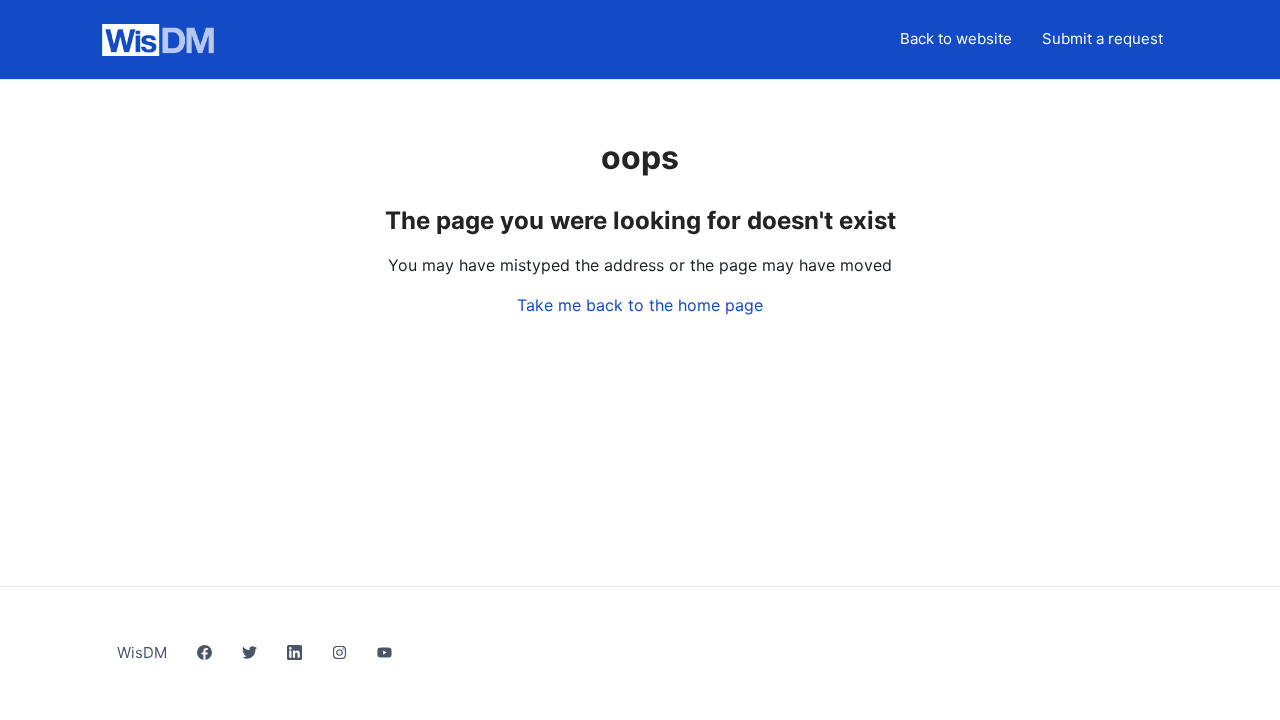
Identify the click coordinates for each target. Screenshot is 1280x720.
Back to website (956, 38)
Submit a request (1102, 38)
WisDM (142, 652)
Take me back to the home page (640, 305)
